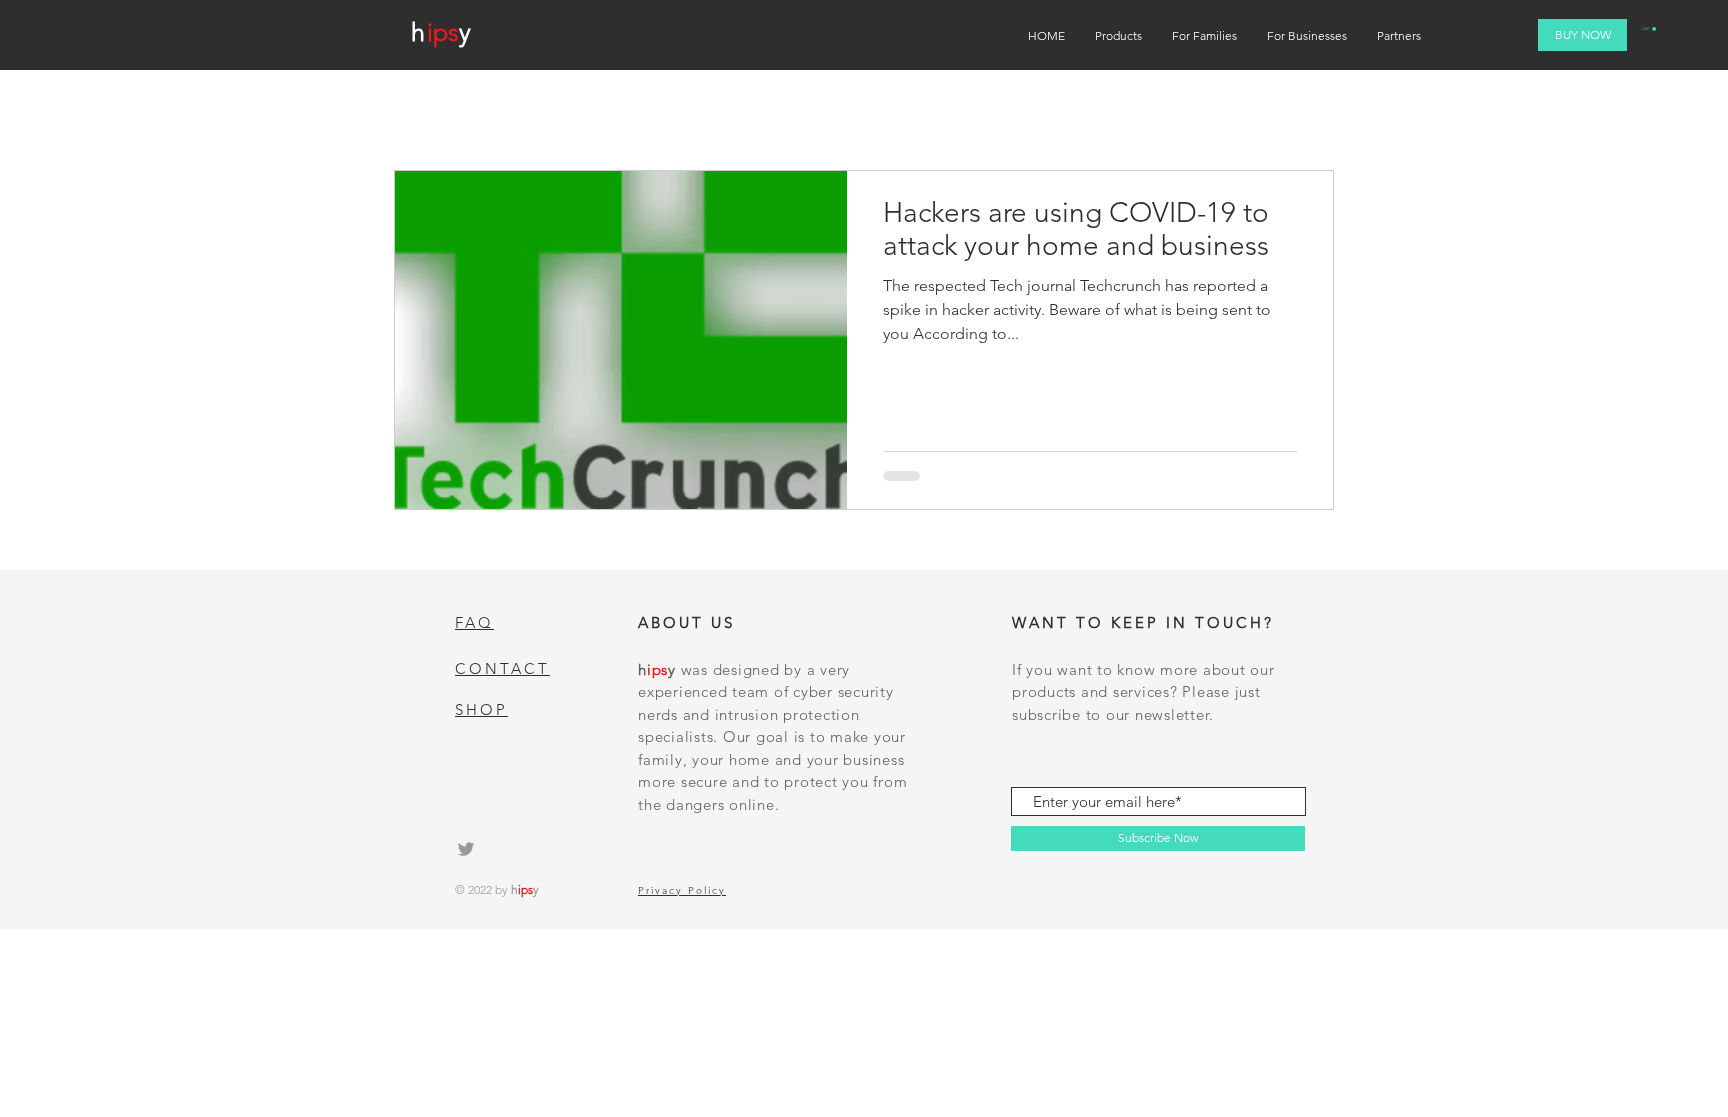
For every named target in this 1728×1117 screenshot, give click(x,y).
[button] (1649, 29)
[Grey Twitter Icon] (466, 849)
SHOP (481, 709)
